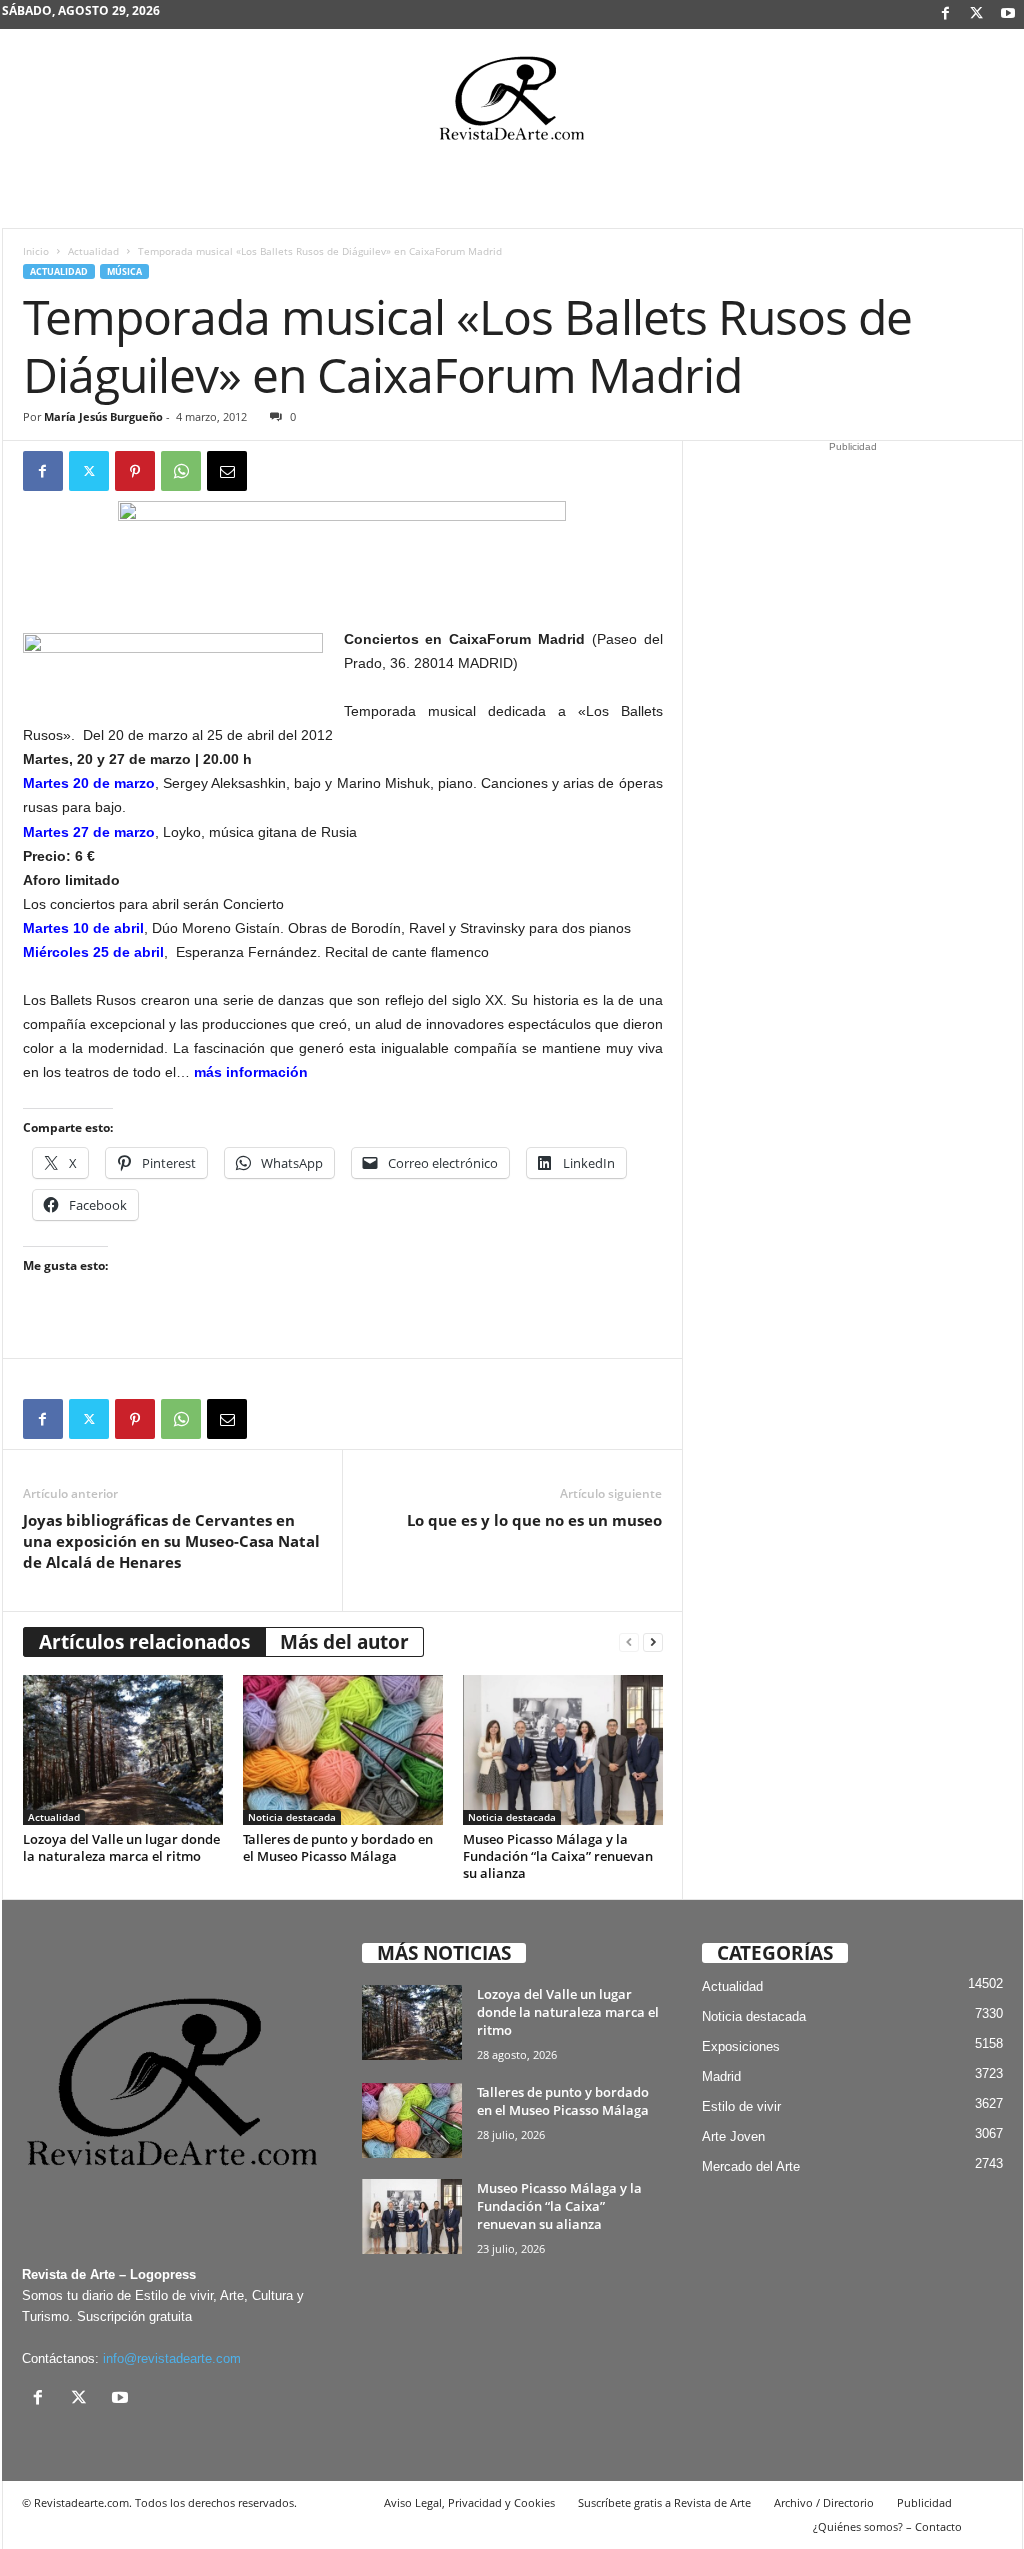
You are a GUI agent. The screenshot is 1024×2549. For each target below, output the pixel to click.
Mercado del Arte (751, 2166)
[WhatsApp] (181, 471)
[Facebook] (946, 14)
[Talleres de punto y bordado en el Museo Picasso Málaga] (343, 1750)
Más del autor (344, 1642)
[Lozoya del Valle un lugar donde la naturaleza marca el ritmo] (123, 1750)
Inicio (36, 251)
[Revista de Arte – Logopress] (512, 104)
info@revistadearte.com (172, 2358)
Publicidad (924, 2502)
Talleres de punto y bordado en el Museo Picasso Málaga (338, 1847)
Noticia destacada (292, 1817)
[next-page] (653, 1642)
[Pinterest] (135, 471)
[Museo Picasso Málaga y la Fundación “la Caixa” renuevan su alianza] (563, 1750)
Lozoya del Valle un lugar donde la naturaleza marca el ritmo (121, 1847)
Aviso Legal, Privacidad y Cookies (469, 2502)
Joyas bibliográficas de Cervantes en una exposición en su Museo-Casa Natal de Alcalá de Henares (171, 1541)
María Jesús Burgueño (103, 416)
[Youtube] (1008, 14)
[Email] (227, 471)
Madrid (721, 2076)
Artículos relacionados (144, 1642)
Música (124, 271)
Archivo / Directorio (824, 2502)
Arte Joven (733, 2136)
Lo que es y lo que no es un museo (534, 1520)
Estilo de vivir (741, 2106)
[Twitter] (89, 471)
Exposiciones (741, 2046)
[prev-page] (629, 1642)
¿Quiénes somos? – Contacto (887, 2526)
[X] (977, 14)
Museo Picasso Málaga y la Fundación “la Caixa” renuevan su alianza (558, 1856)
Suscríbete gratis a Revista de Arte (664, 2502)
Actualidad (93, 251)
